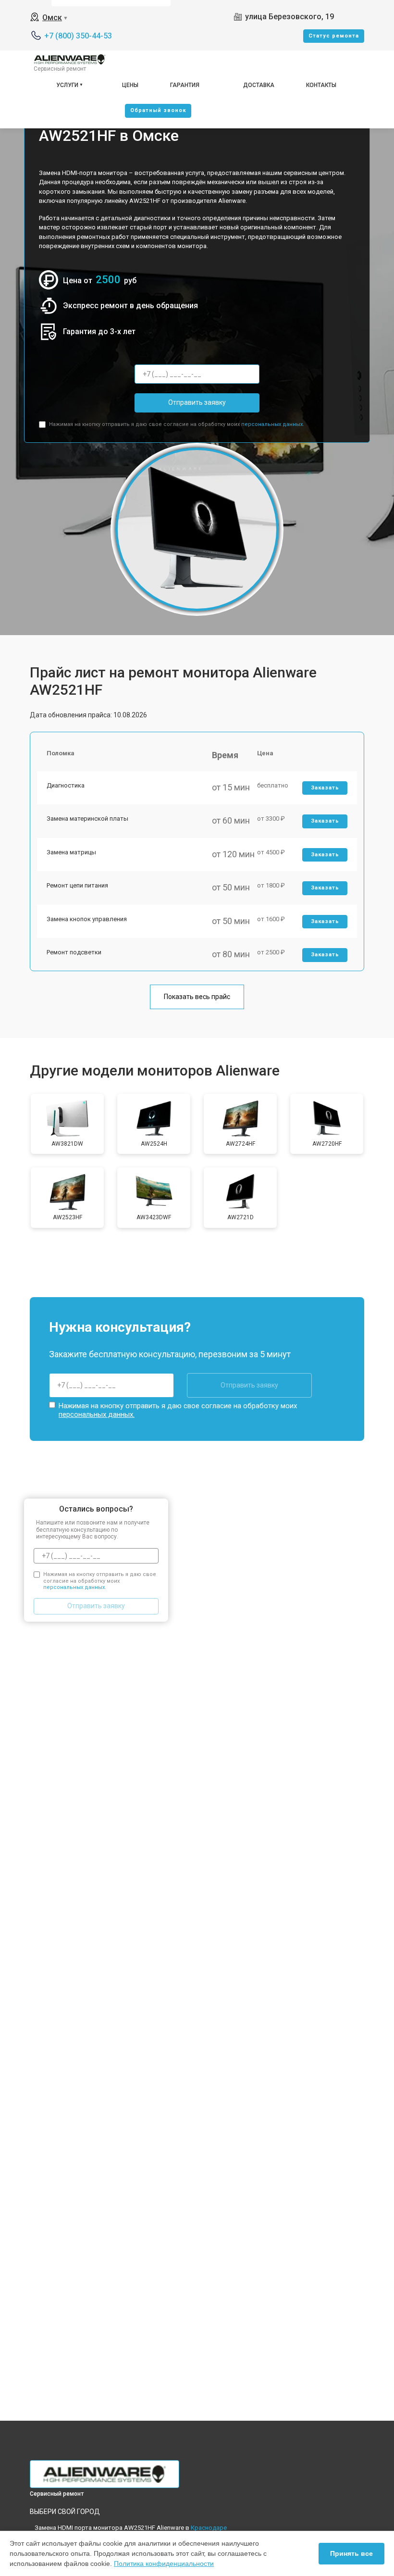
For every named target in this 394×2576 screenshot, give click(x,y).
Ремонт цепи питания (77, 885)
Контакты (321, 85)
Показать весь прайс (197, 997)
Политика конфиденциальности (164, 2563)
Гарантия (185, 85)
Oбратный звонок (158, 110)
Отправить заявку (197, 402)
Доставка (259, 85)
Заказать (325, 788)
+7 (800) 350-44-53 (78, 36)
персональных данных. (273, 424)
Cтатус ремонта (334, 36)
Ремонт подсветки (74, 952)
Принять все (351, 2553)
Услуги (67, 85)
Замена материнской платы (87, 819)
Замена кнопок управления (87, 919)
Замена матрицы (71, 852)
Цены (130, 85)
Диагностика (66, 785)
